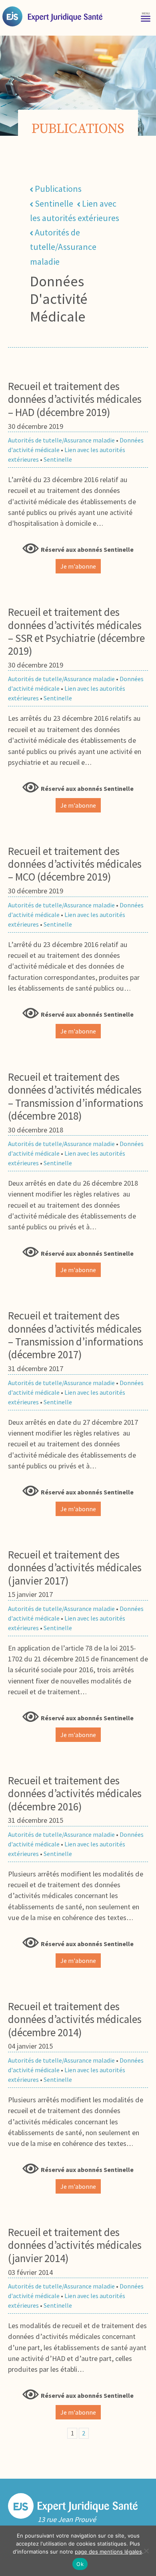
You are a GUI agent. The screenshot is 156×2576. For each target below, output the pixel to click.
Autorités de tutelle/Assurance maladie (63, 247)
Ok (80, 2564)
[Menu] (146, 16)
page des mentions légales (108, 2552)
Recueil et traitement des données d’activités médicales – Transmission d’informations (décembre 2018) (76, 1096)
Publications (58, 189)
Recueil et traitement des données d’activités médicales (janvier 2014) (75, 2245)
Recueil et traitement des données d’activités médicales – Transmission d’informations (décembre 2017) (76, 1335)
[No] (146, 2551)
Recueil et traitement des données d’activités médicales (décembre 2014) (75, 2019)
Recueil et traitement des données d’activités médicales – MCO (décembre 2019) (75, 864)
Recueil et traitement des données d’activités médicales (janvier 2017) (75, 1568)
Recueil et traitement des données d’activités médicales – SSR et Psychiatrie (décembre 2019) (76, 631)
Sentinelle (54, 203)
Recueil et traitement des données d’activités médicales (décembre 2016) (75, 1793)
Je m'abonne (78, 566)
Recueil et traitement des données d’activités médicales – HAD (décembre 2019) (75, 399)
